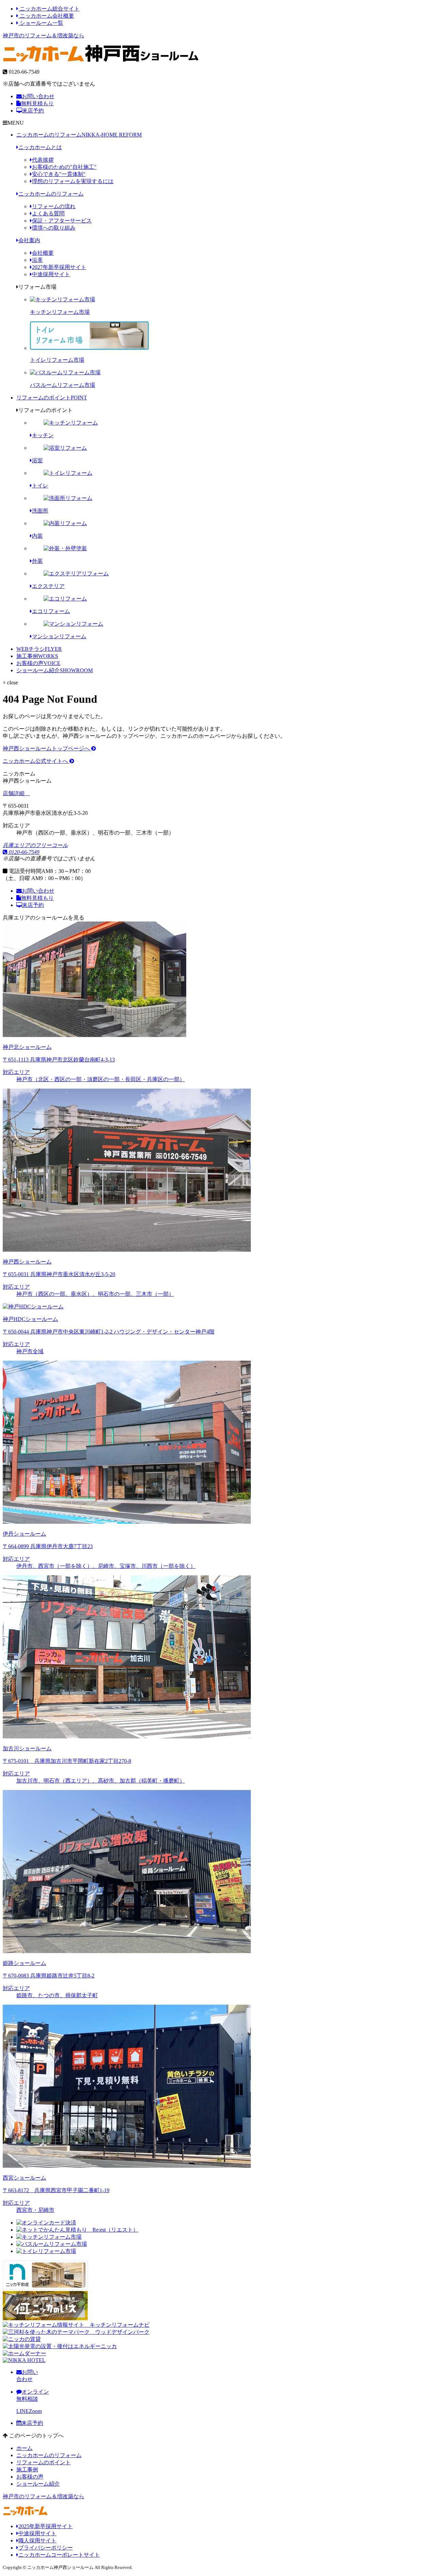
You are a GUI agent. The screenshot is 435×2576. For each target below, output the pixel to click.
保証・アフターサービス (62, 221)
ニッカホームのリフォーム (79, 135)
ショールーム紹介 (55, 670)
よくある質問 (48, 213)
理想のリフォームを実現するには (73, 181)
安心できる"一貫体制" (59, 174)
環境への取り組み (54, 228)
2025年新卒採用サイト (46, 2526)
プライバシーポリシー (46, 2548)
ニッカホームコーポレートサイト (59, 2555)
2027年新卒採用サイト (59, 267)
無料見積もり (37, 103)
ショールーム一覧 (41, 23)
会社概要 (43, 253)
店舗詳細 (14, 793)
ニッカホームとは (40, 147)
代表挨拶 (43, 160)
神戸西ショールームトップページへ (47, 748)
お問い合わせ (38, 96)
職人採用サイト (37, 2541)
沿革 (37, 260)
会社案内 (29, 240)
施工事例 (37, 656)
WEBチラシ (39, 649)
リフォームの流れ (54, 206)
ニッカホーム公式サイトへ (36, 761)
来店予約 (33, 111)
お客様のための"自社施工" (64, 167)
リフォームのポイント (52, 398)
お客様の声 (38, 663)
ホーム (24, 2448)
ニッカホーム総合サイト (49, 9)
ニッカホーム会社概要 (46, 16)
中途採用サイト (51, 274)
